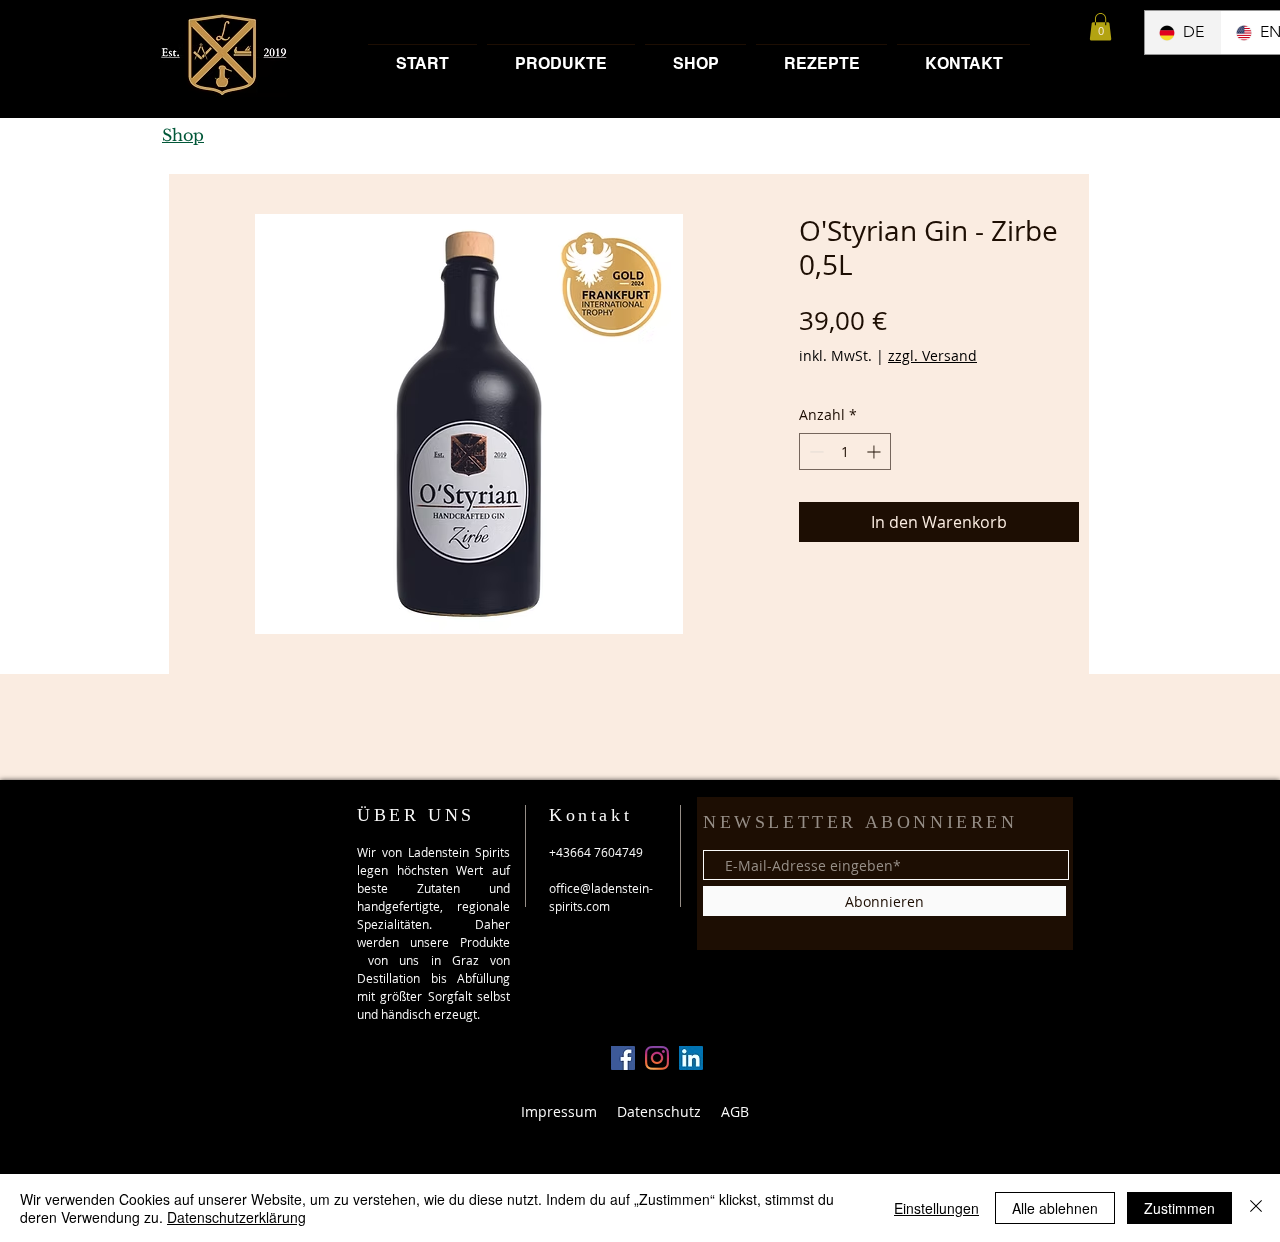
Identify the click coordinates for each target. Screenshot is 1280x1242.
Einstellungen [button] (936, 1208)
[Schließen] (1256, 1208)
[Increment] (875, 451)
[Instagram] (657, 1058)
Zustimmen (1179, 1208)
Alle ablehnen (1055, 1208)
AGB (735, 1111)
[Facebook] (623, 1058)
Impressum (559, 1111)
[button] (1100, 26)
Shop (183, 135)
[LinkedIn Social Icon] (691, 1058)
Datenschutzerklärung (236, 1217)
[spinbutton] (845, 451)
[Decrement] (814, 451)
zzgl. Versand (932, 355)
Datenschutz (659, 1111)
